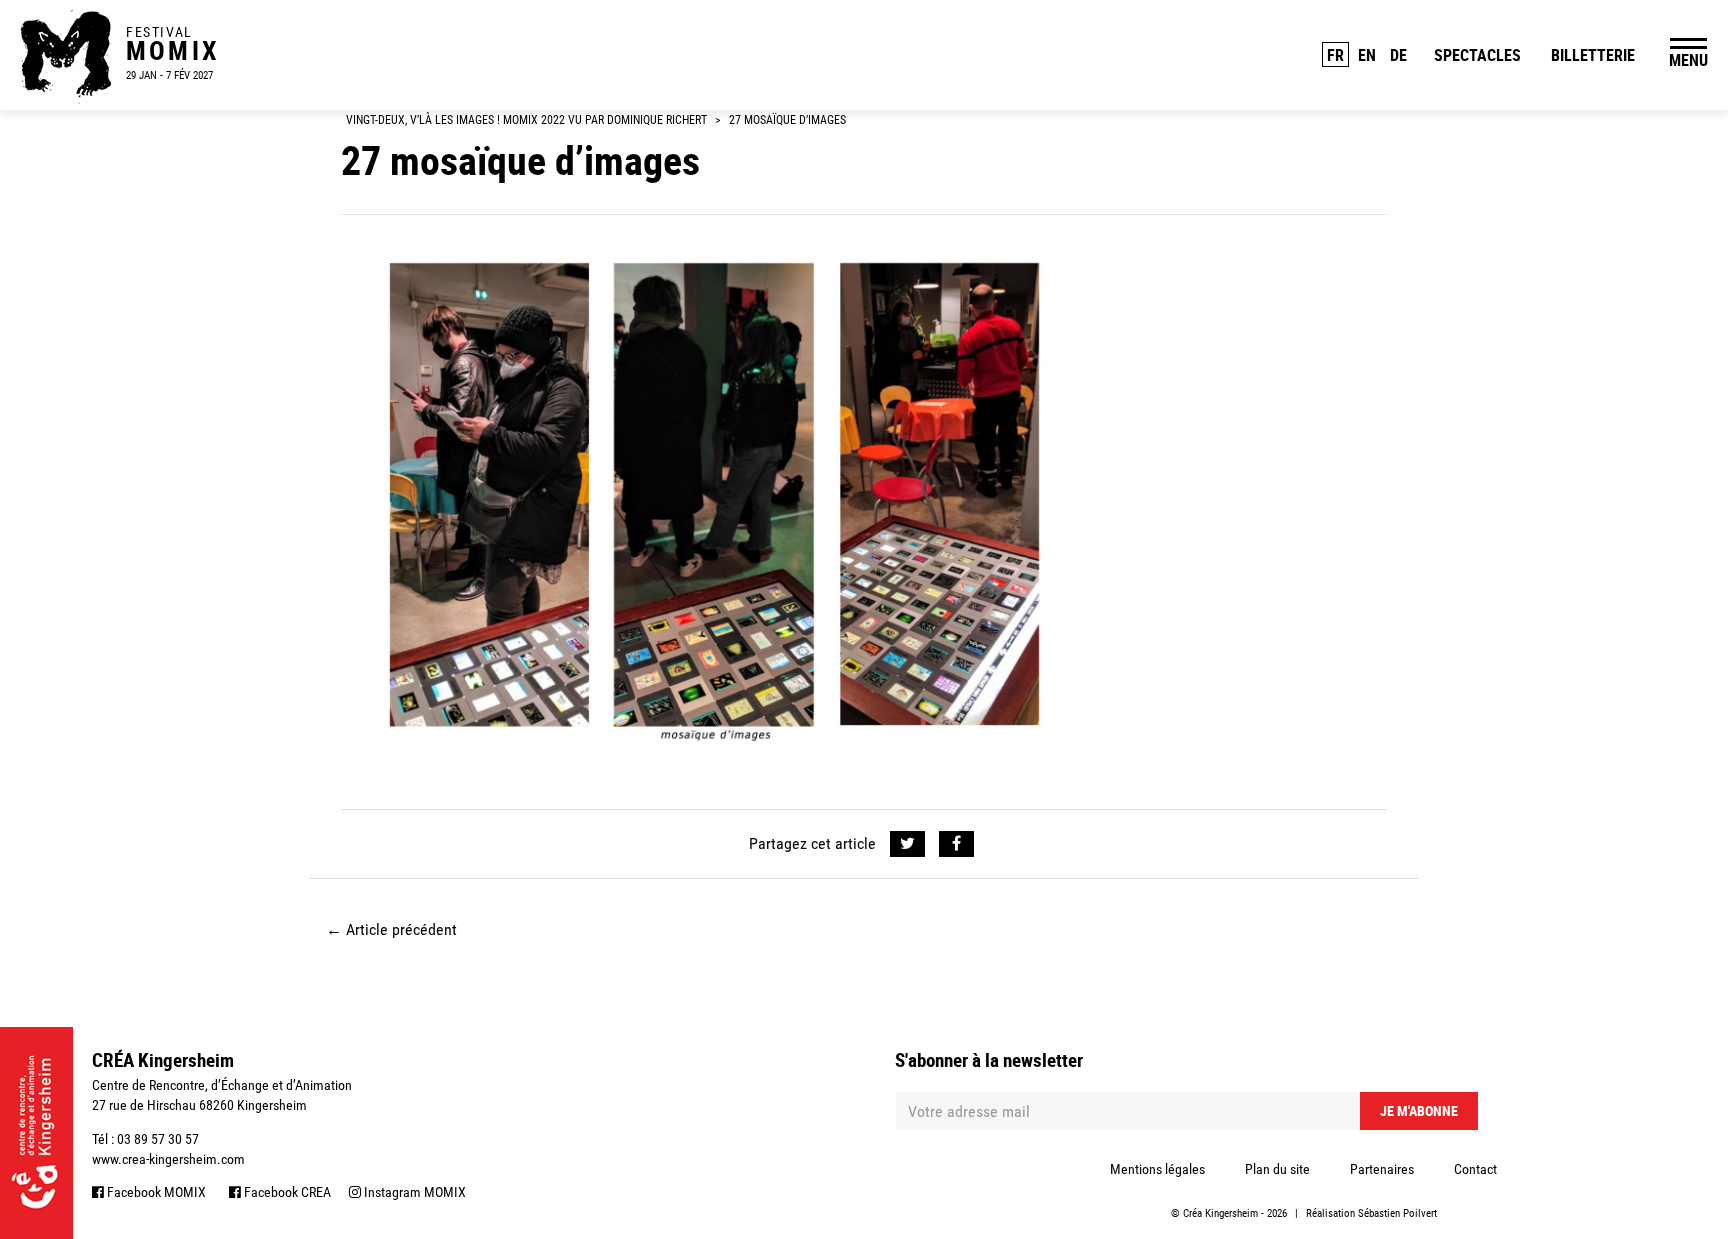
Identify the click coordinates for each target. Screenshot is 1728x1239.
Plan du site (1277, 1169)
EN (1367, 55)
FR (1335, 55)
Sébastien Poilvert (1397, 1213)
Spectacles (1477, 55)
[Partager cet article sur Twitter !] (907, 844)
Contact (1475, 1169)
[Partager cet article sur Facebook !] (956, 844)
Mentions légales (1157, 1169)
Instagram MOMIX (413, 1192)
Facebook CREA (286, 1192)
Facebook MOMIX (155, 1192)
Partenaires (1382, 1169)
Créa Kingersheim (1220, 1213)
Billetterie (1593, 55)
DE (1398, 55)
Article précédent (391, 929)
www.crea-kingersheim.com (168, 1159)
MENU (1688, 60)
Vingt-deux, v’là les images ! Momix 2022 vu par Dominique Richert (526, 120)
